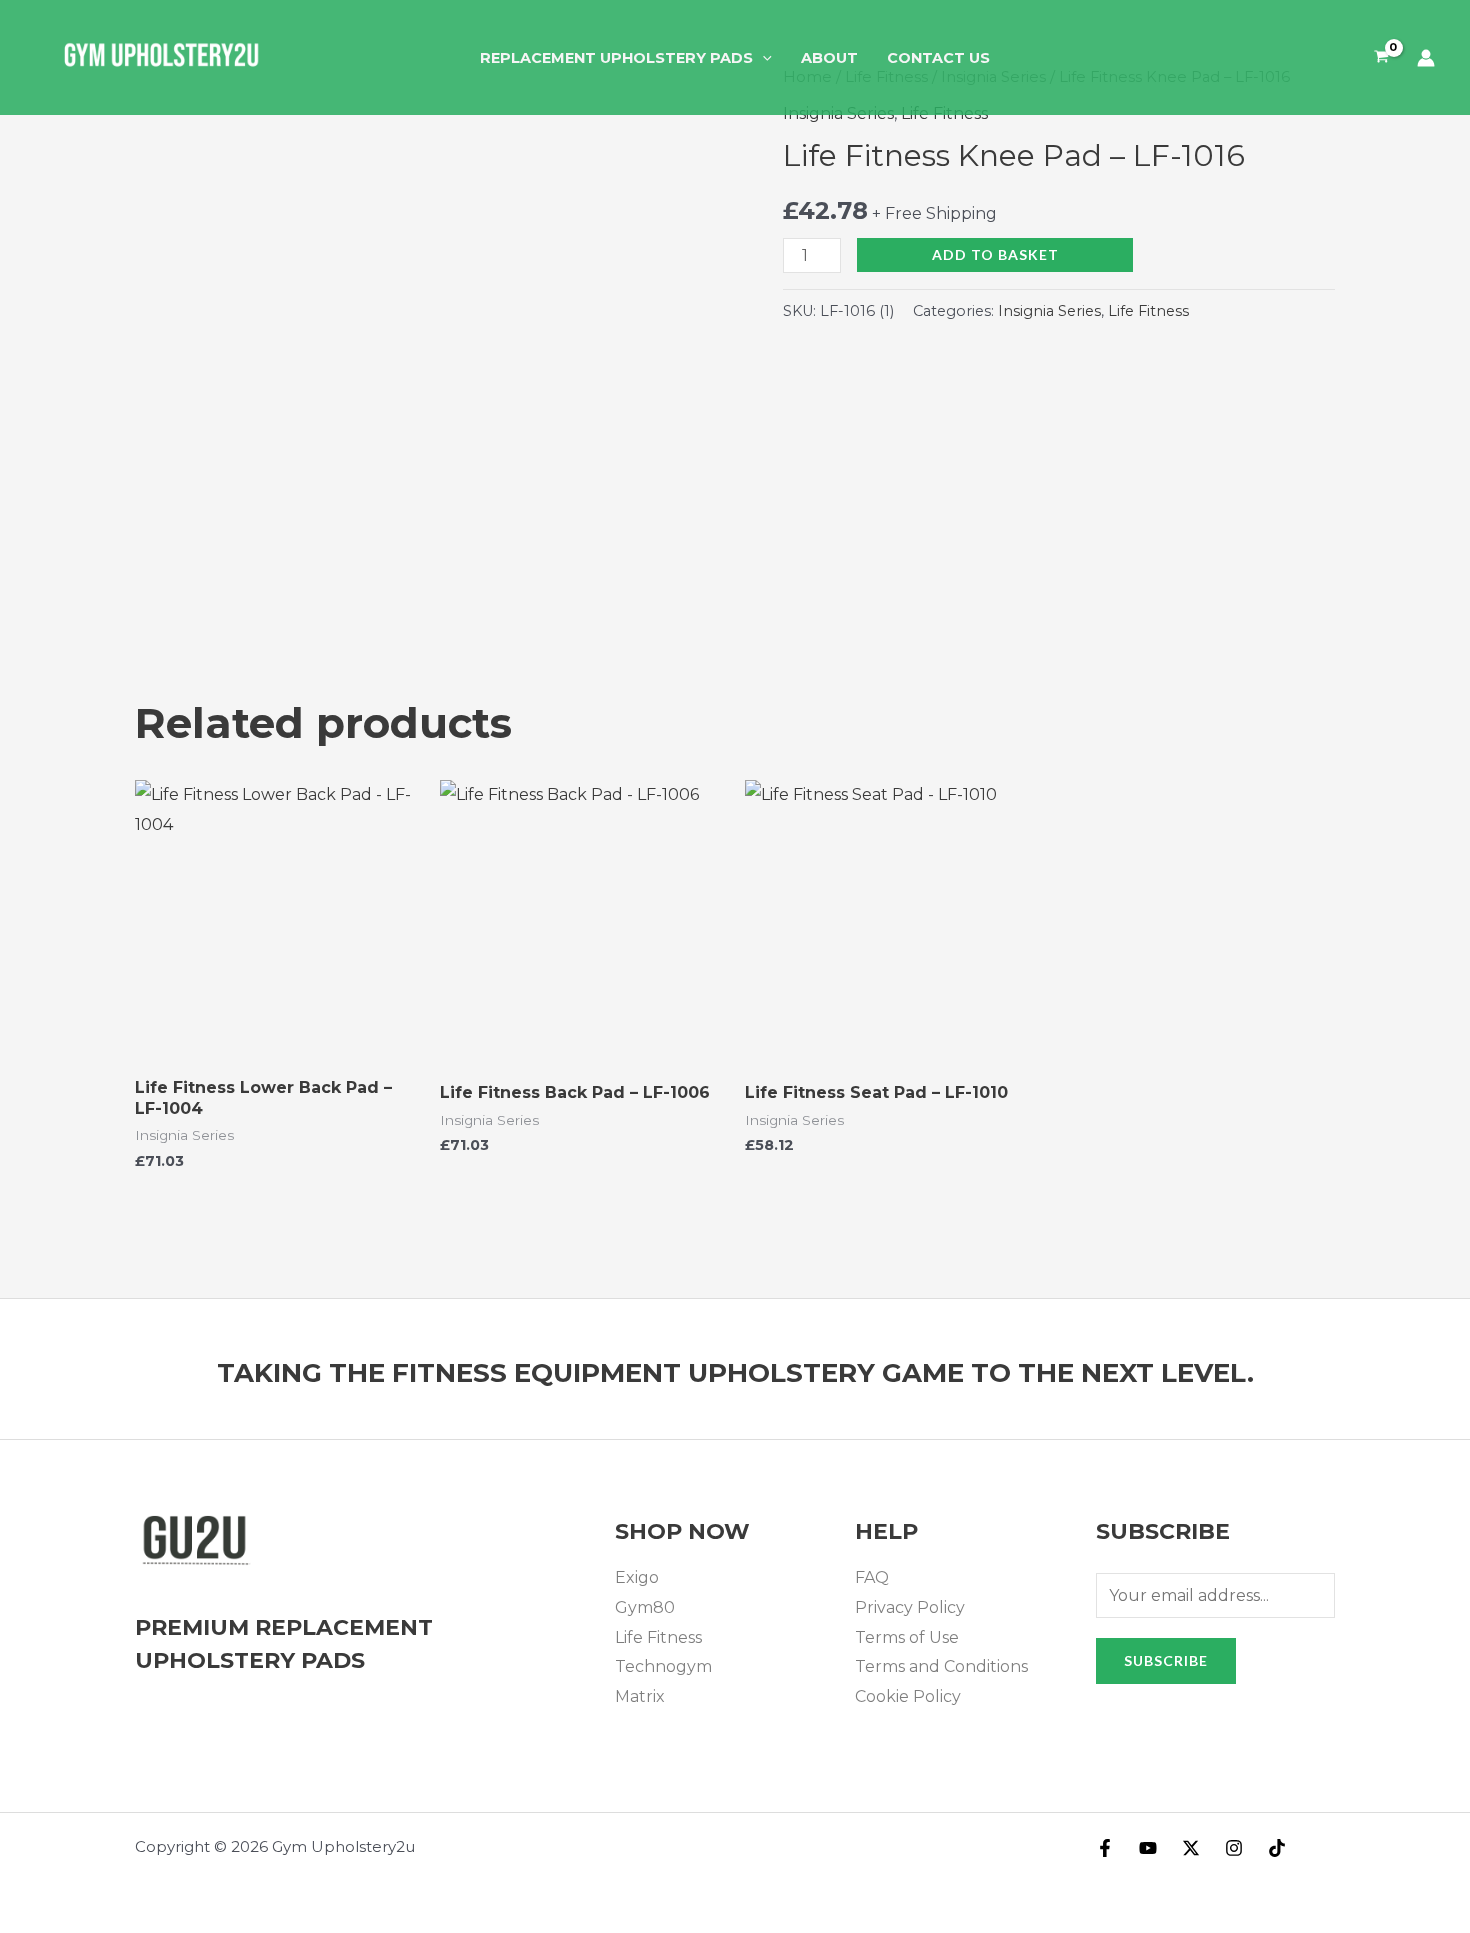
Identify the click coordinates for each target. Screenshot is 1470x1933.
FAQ (872, 1577)
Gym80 (645, 1607)
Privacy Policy (910, 1607)
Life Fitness (1148, 311)
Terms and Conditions (941, 1666)
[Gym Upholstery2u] (160, 56)
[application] (762, 58)
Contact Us (938, 58)
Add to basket (995, 254)
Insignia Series (1049, 311)
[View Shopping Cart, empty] (1381, 57)
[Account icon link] (1426, 58)
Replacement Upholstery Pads (616, 58)
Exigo (637, 1577)
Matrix (640, 1696)
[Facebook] (1105, 1848)
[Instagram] (1234, 1848)
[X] (1191, 1848)
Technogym (663, 1666)
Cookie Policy (908, 1696)
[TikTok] (1277, 1848)
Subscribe (1166, 1660)
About (829, 58)
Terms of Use (907, 1637)
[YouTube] (1148, 1848)
